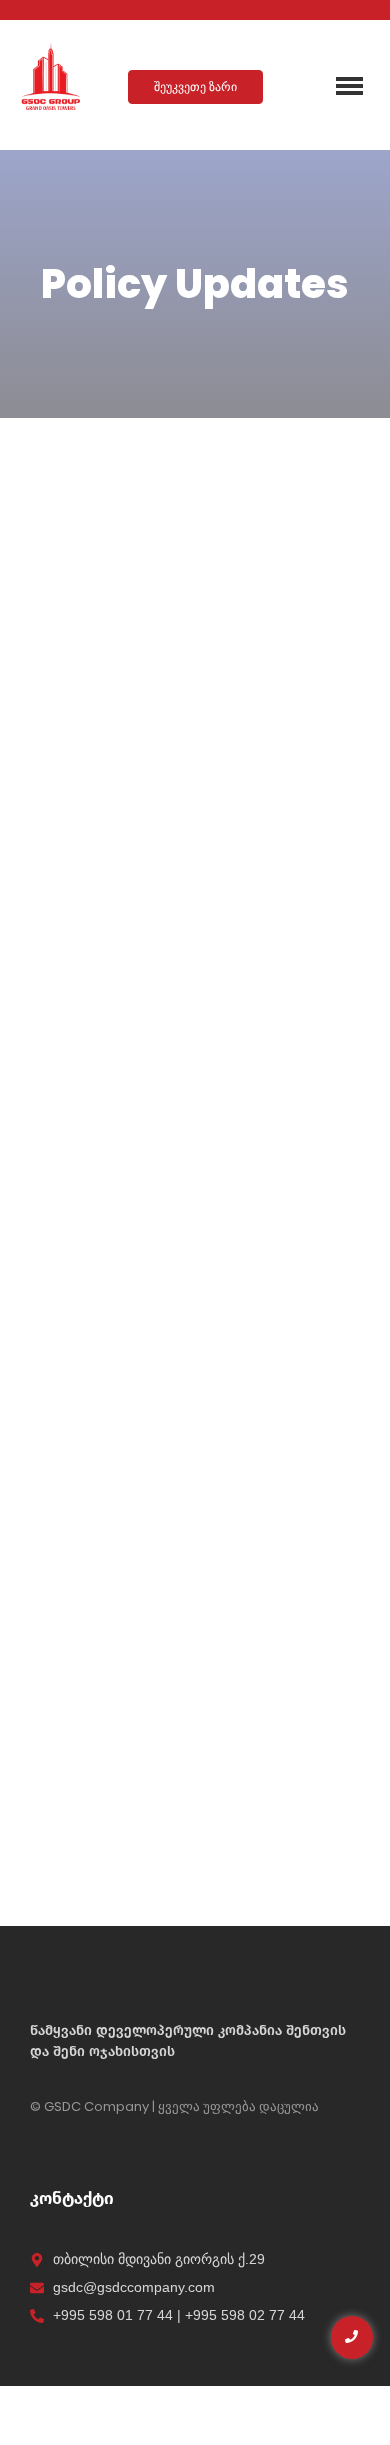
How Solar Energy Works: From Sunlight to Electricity (191, 1174)
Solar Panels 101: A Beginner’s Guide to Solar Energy (184, 1633)
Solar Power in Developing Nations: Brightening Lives (188, 726)
